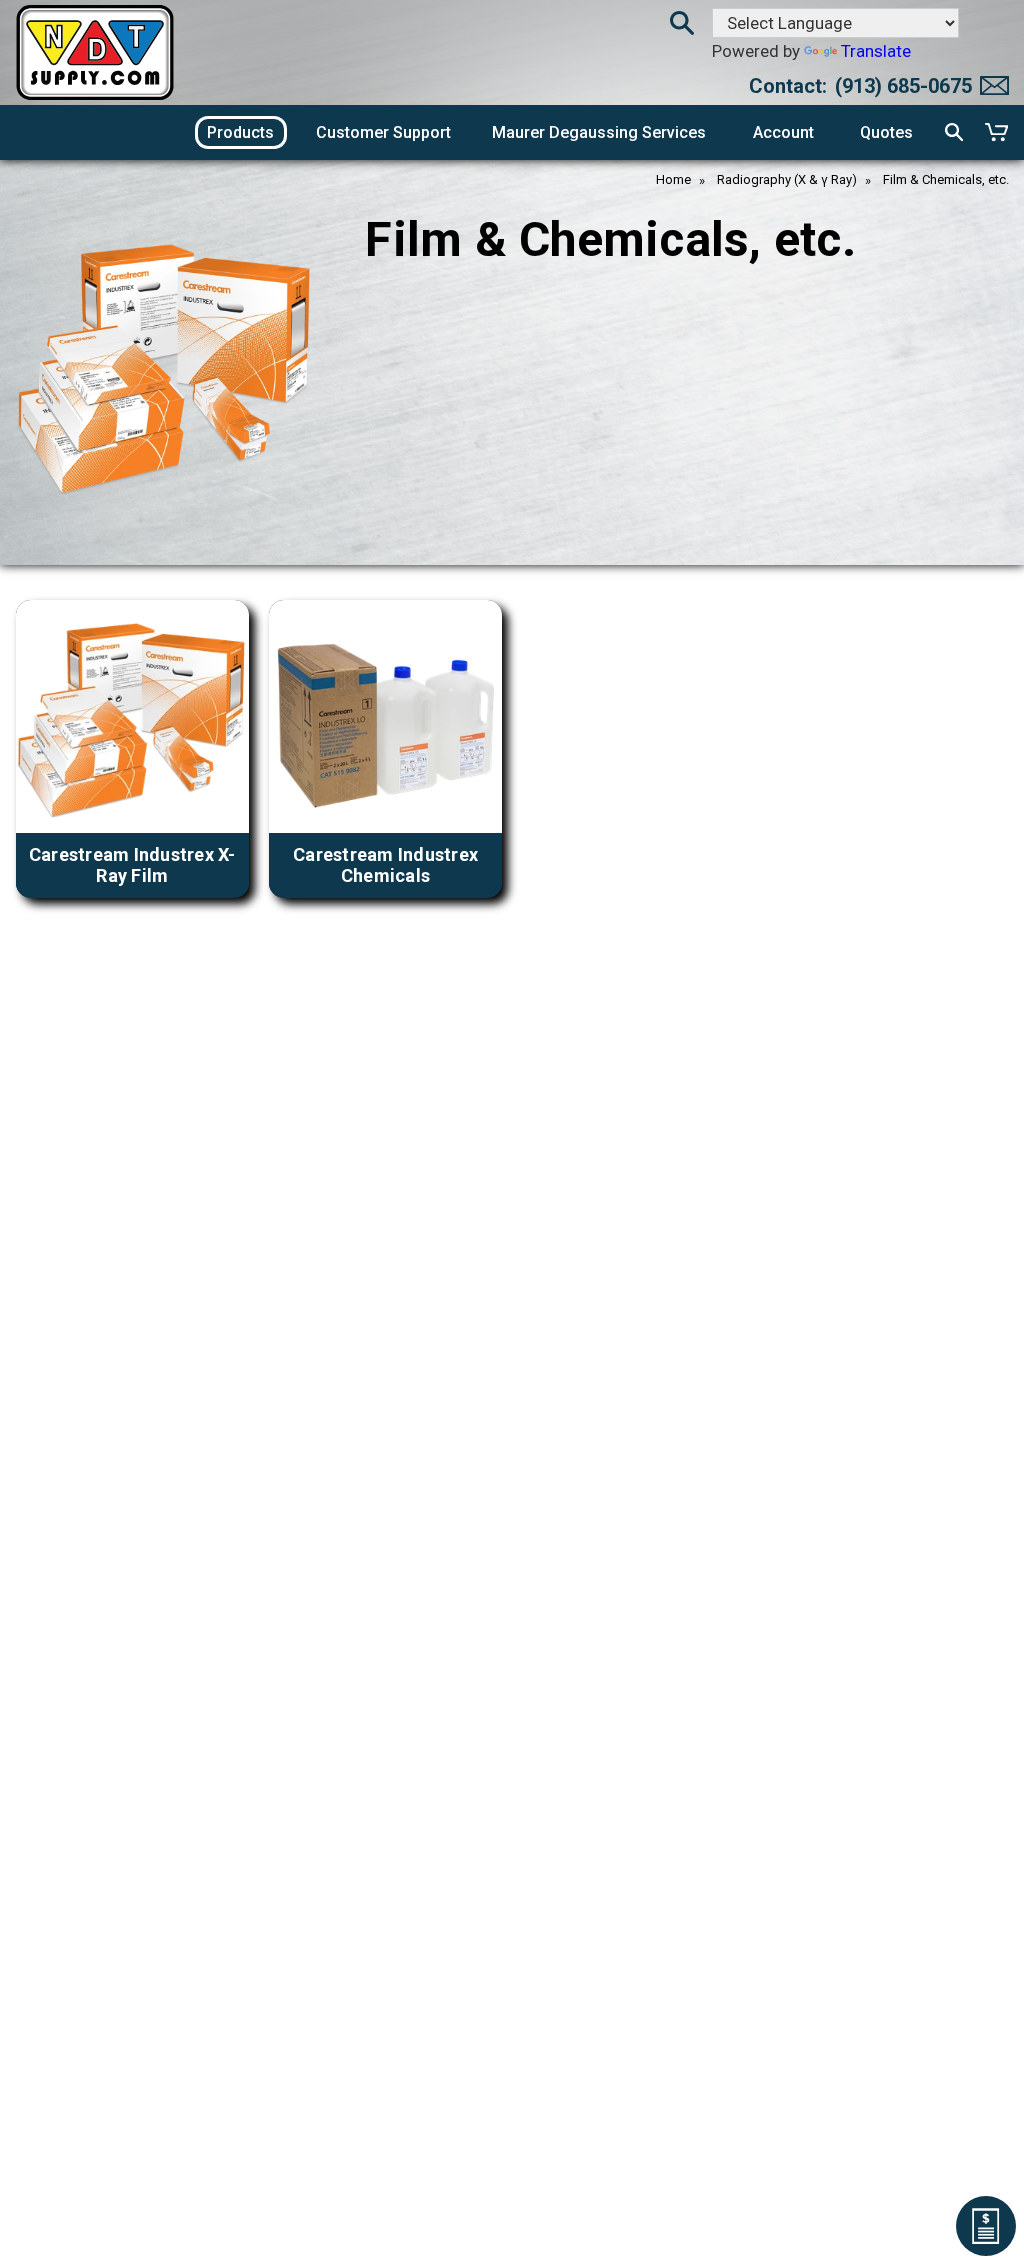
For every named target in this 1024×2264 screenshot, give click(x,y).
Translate (876, 51)
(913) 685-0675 (903, 86)
